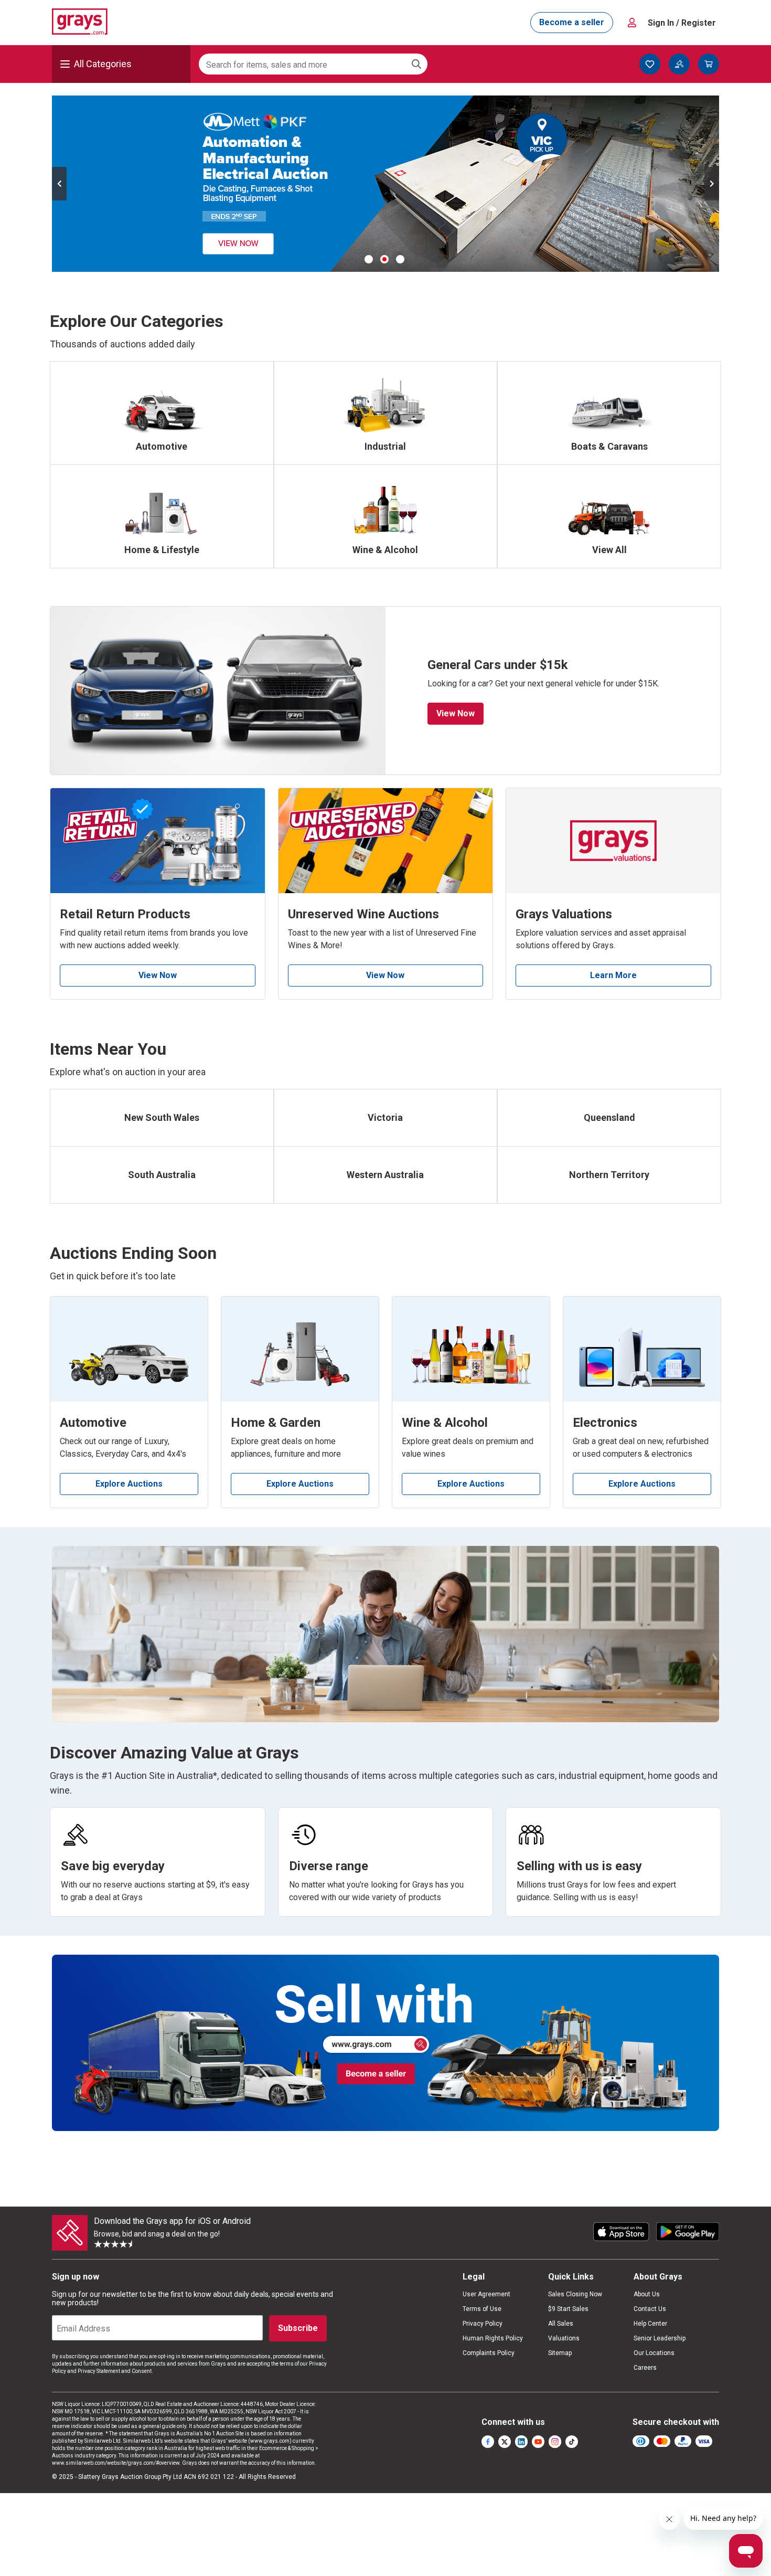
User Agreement (486, 2294)
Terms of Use (482, 2309)
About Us (647, 2294)
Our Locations (654, 2353)
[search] (416, 64)
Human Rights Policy (493, 2338)
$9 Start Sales (568, 2309)
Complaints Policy (489, 2353)
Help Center (650, 2324)
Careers (645, 2368)
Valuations (564, 2338)
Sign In (682, 23)
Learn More (613, 975)
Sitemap (560, 2353)
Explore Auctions (129, 1484)
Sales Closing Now (575, 2294)
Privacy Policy (483, 2324)
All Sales (561, 2324)
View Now (456, 713)
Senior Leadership (660, 2338)
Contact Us (650, 2309)
